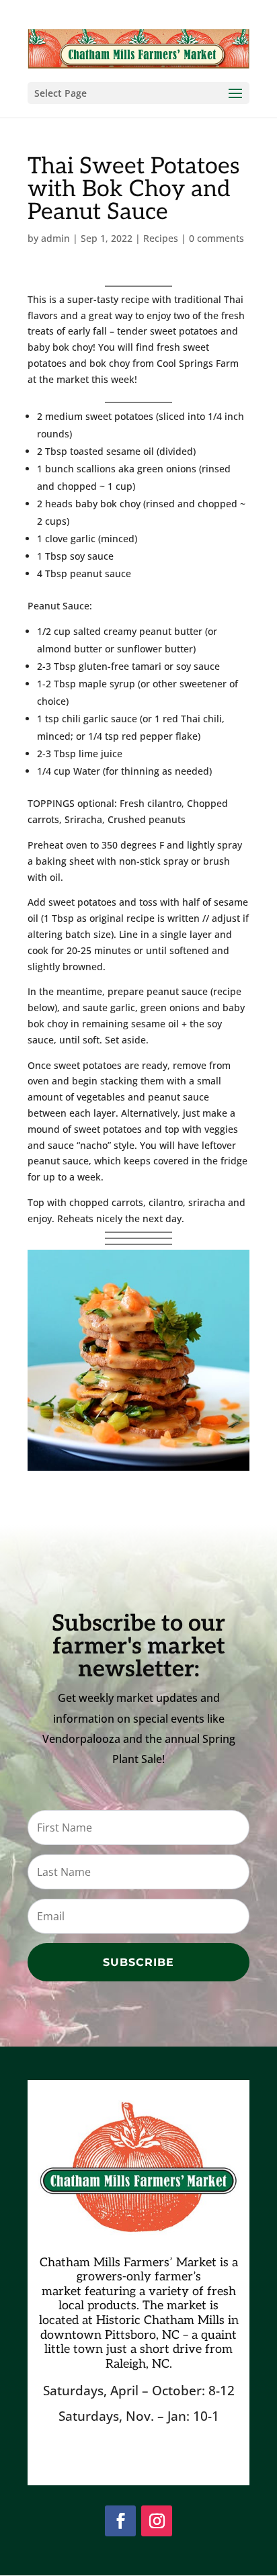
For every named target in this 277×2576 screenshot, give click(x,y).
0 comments (216, 238)
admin (55, 238)
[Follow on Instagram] (157, 2521)
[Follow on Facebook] (120, 2521)
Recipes (161, 238)
